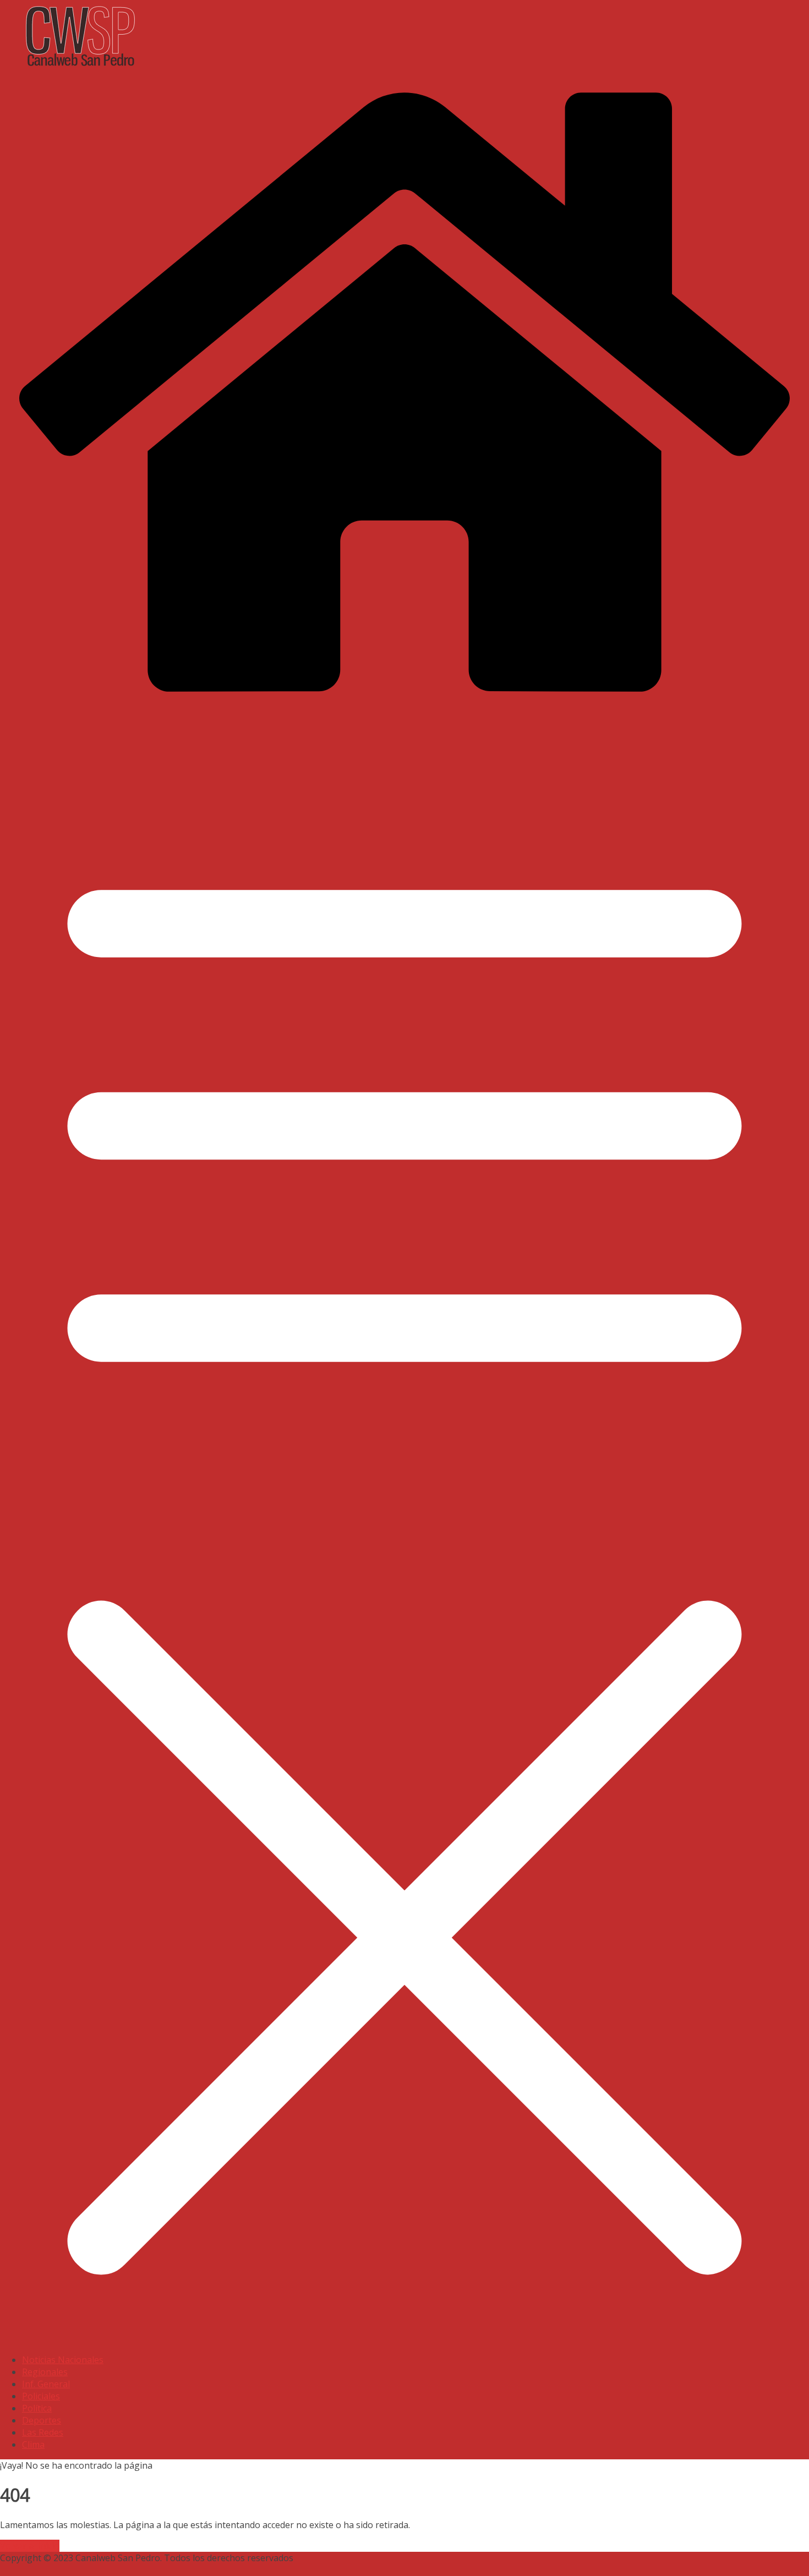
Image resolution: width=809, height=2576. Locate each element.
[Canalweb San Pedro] (275, 68)
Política (37, 2408)
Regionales (45, 2372)
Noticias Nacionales (63, 2360)
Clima (33, 2444)
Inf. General (46, 2384)
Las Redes (43, 2432)
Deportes (42, 2420)
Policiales (41, 2396)
